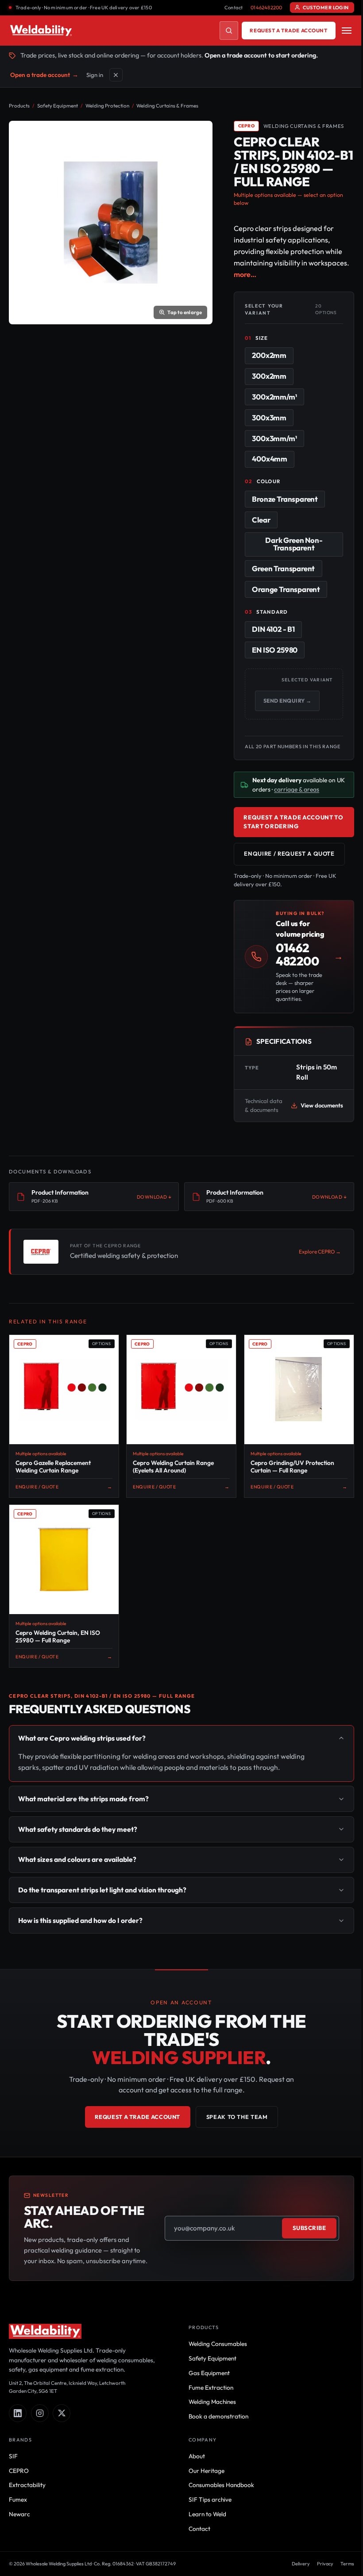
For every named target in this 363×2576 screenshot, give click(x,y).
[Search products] (229, 31)
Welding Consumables (215, 2384)
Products (19, 106)
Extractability (27, 2525)
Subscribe (303, 2262)
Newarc (19, 2554)
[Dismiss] (116, 75)
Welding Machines (209, 2441)
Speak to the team (234, 2146)
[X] (62, 2453)
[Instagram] (40, 2453)
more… (245, 274)
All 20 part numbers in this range (283, 750)
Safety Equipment (58, 106)
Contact (234, 8)
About (194, 2496)
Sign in (95, 75)
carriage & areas (306, 796)
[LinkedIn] (18, 2453)
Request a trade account (288, 30)
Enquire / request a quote (289, 861)
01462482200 (266, 8)
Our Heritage (203, 2511)
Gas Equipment (206, 2413)
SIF (13, 2496)
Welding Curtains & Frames (167, 106)
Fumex (18, 2539)
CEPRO (19, 2511)
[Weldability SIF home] (41, 31)
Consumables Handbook (218, 2525)
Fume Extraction (208, 2427)
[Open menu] (347, 31)
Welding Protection (107, 106)
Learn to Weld (204, 2554)
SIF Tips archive (207, 2539)
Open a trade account (44, 75)
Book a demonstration (215, 2456)
